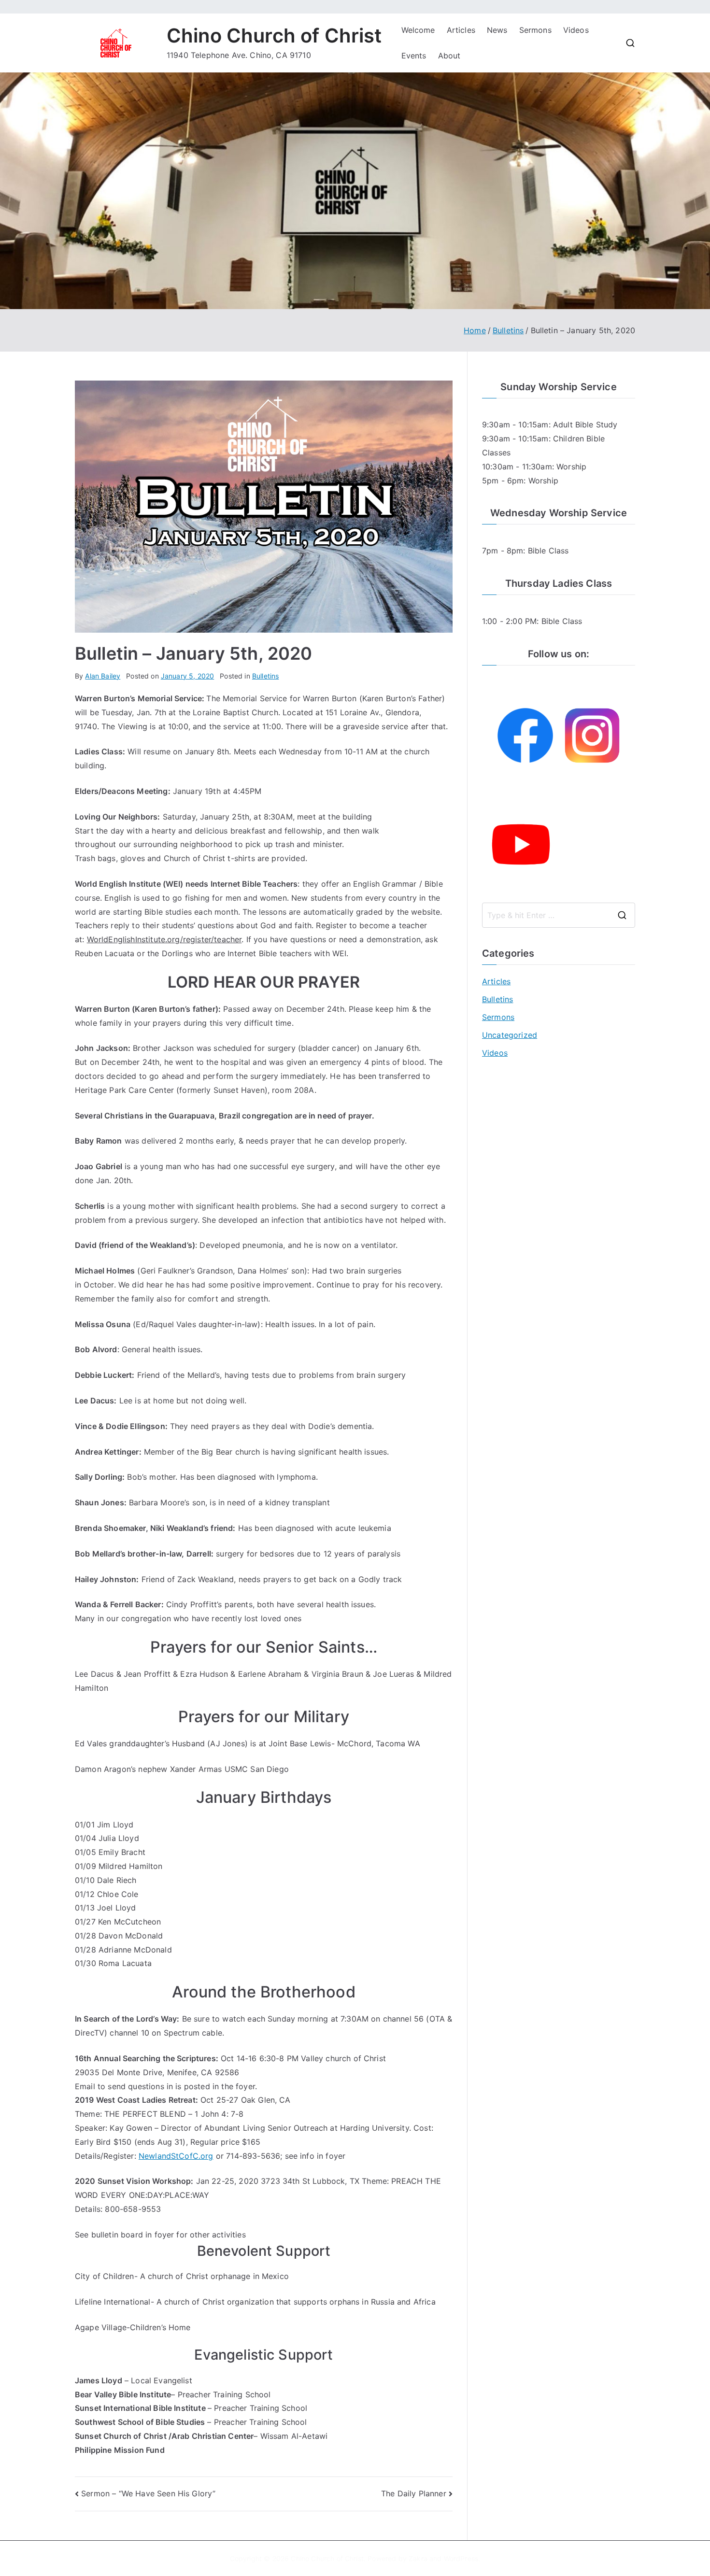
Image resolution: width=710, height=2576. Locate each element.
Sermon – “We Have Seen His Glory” (148, 2493)
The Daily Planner (414, 2493)
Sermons (535, 30)
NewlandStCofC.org (176, 2156)
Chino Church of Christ (274, 35)
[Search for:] (559, 915)
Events (414, 56)
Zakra (418, 2558)
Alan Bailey (103, 676)
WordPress (461, 2558)
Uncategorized (510, 1035)
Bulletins (265, 676)
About (449, 56)
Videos (576, 30)
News (497, 30)
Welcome (418, 30)
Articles (461, 30)
